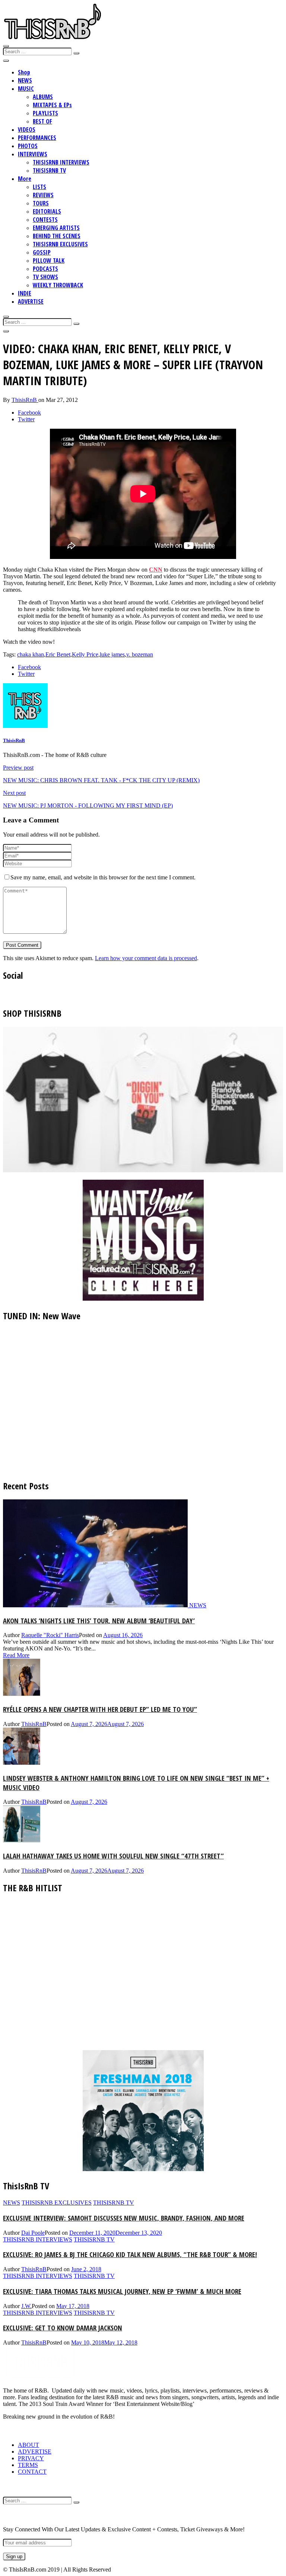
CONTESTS (45, 220)
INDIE (25, 293)
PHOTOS (28, 146)
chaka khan (31, 654)
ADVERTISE (31, 301)
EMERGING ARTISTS (56, 228)
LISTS (39, 187)
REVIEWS (43, 195)
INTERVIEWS (33, 154)
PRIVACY (31, 2458)
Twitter (26, 419)
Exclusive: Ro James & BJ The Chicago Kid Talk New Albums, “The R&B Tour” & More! (130, 2254)
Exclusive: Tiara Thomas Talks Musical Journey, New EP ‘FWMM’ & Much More (122, 2291)
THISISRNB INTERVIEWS (61, 162)
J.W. (26, 2306)
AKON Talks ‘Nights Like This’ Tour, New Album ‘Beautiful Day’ (99, 1621)
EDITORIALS (47, 211)
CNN (156, 570)
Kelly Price (85, 654)
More (25, 179)
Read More (16, 1655)
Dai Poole (33, 2233)
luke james (112, 654)
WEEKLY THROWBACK (58, 285)
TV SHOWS (45, 277)
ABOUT (28, 2445)
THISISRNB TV (49, 170)
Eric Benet (58, 654)
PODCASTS (45, 269)
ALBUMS (43, 97)
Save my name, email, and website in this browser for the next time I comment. (103, 877)
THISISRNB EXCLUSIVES (60, 244)
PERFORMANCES (37, 138)
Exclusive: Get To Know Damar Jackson (63, 2328)
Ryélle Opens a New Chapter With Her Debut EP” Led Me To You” (100, 1709)
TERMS (28, 2465)
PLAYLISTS (45, 113)
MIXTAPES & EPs (52, 105)
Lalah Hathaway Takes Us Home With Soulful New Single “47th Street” (113, 1856)
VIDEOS (27, 130)
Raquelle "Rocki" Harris (50, 1635)
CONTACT (32, 2472)
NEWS (25, 80)
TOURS (41, 203)
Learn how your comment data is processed (146, 958)
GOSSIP (42, 252)
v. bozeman (140, 654)
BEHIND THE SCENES (57, 236)
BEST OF (42, 121)
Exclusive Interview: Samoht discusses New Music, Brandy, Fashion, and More (124, 2218)
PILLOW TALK (49, 261)
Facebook (29, 413)
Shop (24, 72)
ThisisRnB (25, 400)
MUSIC (26, 89)
